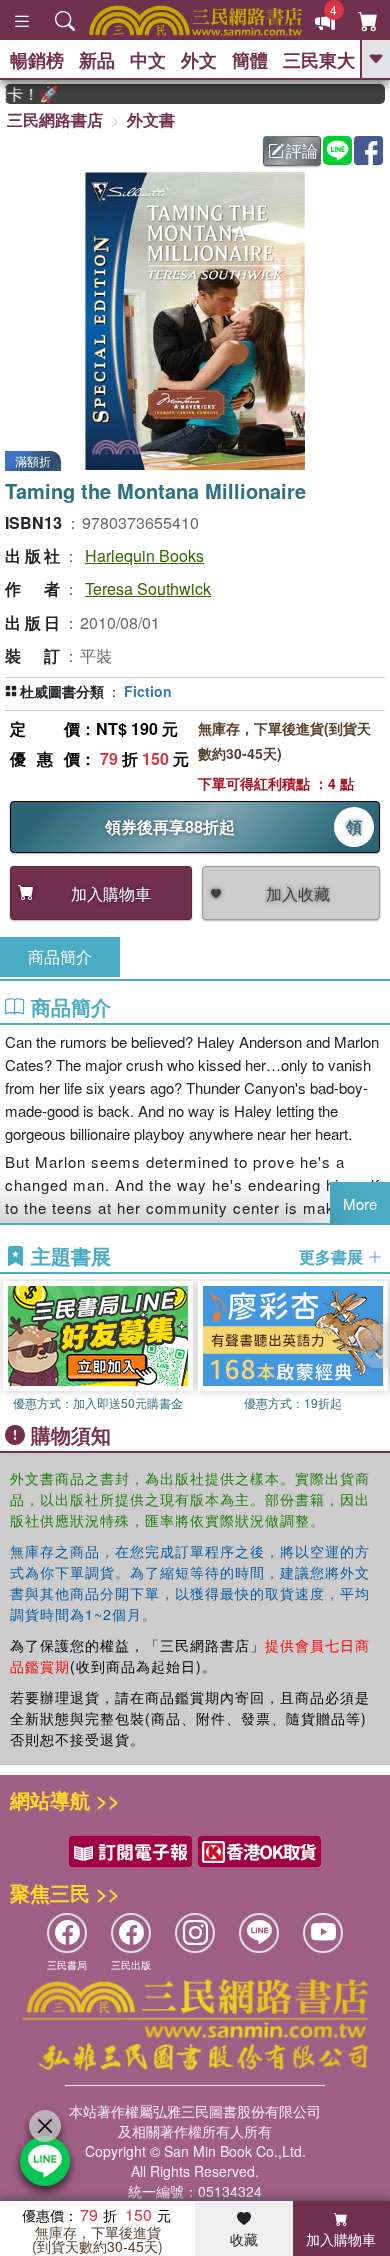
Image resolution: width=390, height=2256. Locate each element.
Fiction (148, 691)
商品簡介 (60, 956)
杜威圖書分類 (62, 691)
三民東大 (319, 60)
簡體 (250, 60)
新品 (97, 60)
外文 (199, 60)
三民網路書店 (55, 119)
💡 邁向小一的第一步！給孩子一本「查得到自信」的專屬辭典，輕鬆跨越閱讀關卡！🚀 (22, 94)
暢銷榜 (37, 60)
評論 (302, 150)
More (360, 1203)
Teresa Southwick (148, 588)
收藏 (244, 2239)
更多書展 (333, 1257)
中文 (148, 60)
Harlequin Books (144, 555)
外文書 (151, 119)
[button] (375, 1346)
